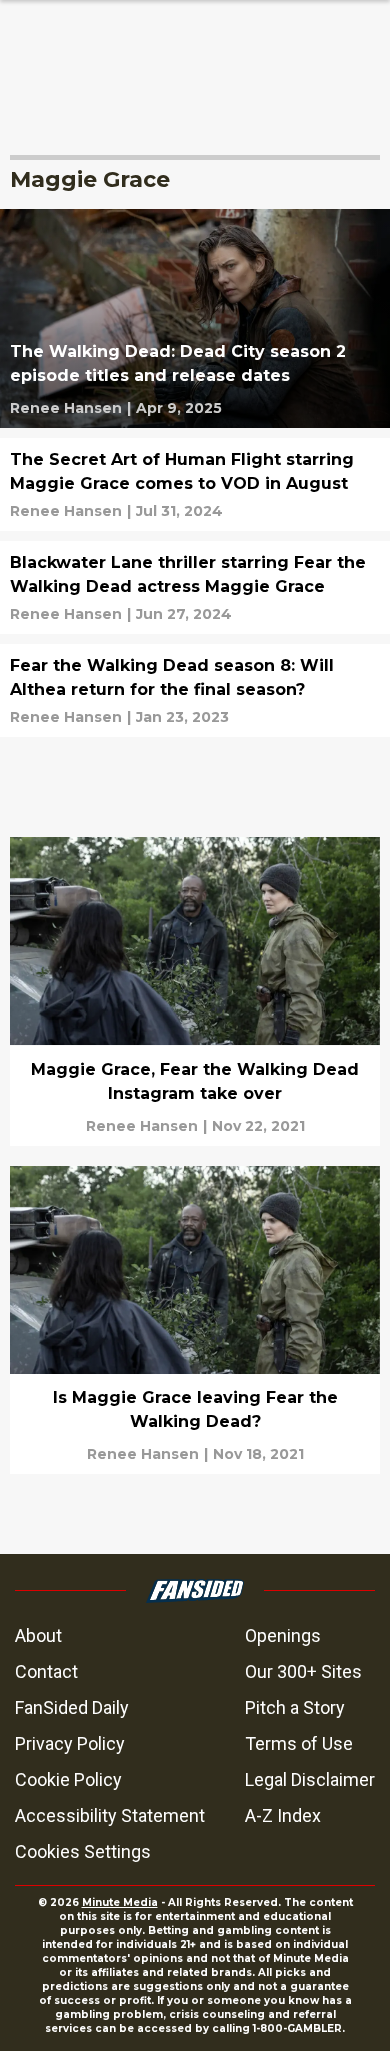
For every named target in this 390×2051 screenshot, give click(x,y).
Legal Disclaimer (310, 1779)
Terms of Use (299, 1743)
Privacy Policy (70, 1743)
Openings (283, 1635)
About (38, 1635)
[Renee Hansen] (66, 408)
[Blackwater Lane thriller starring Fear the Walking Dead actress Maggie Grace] (195, 587)
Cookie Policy (68, 1779)
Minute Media (120, 1902)
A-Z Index (283, 1815)
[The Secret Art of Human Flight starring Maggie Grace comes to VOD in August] (195, 484)
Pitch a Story (295, 1707)
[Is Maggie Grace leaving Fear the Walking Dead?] (195, 1320)
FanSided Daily (72, 1707)
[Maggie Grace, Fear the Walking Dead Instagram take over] (195, 991)
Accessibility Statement (110, 1815)
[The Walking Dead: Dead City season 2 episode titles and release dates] (195, 318)
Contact (46, 1671)
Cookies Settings (83, 1851)
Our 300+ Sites (303, 1671)
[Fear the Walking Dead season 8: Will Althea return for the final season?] (195, 690)
